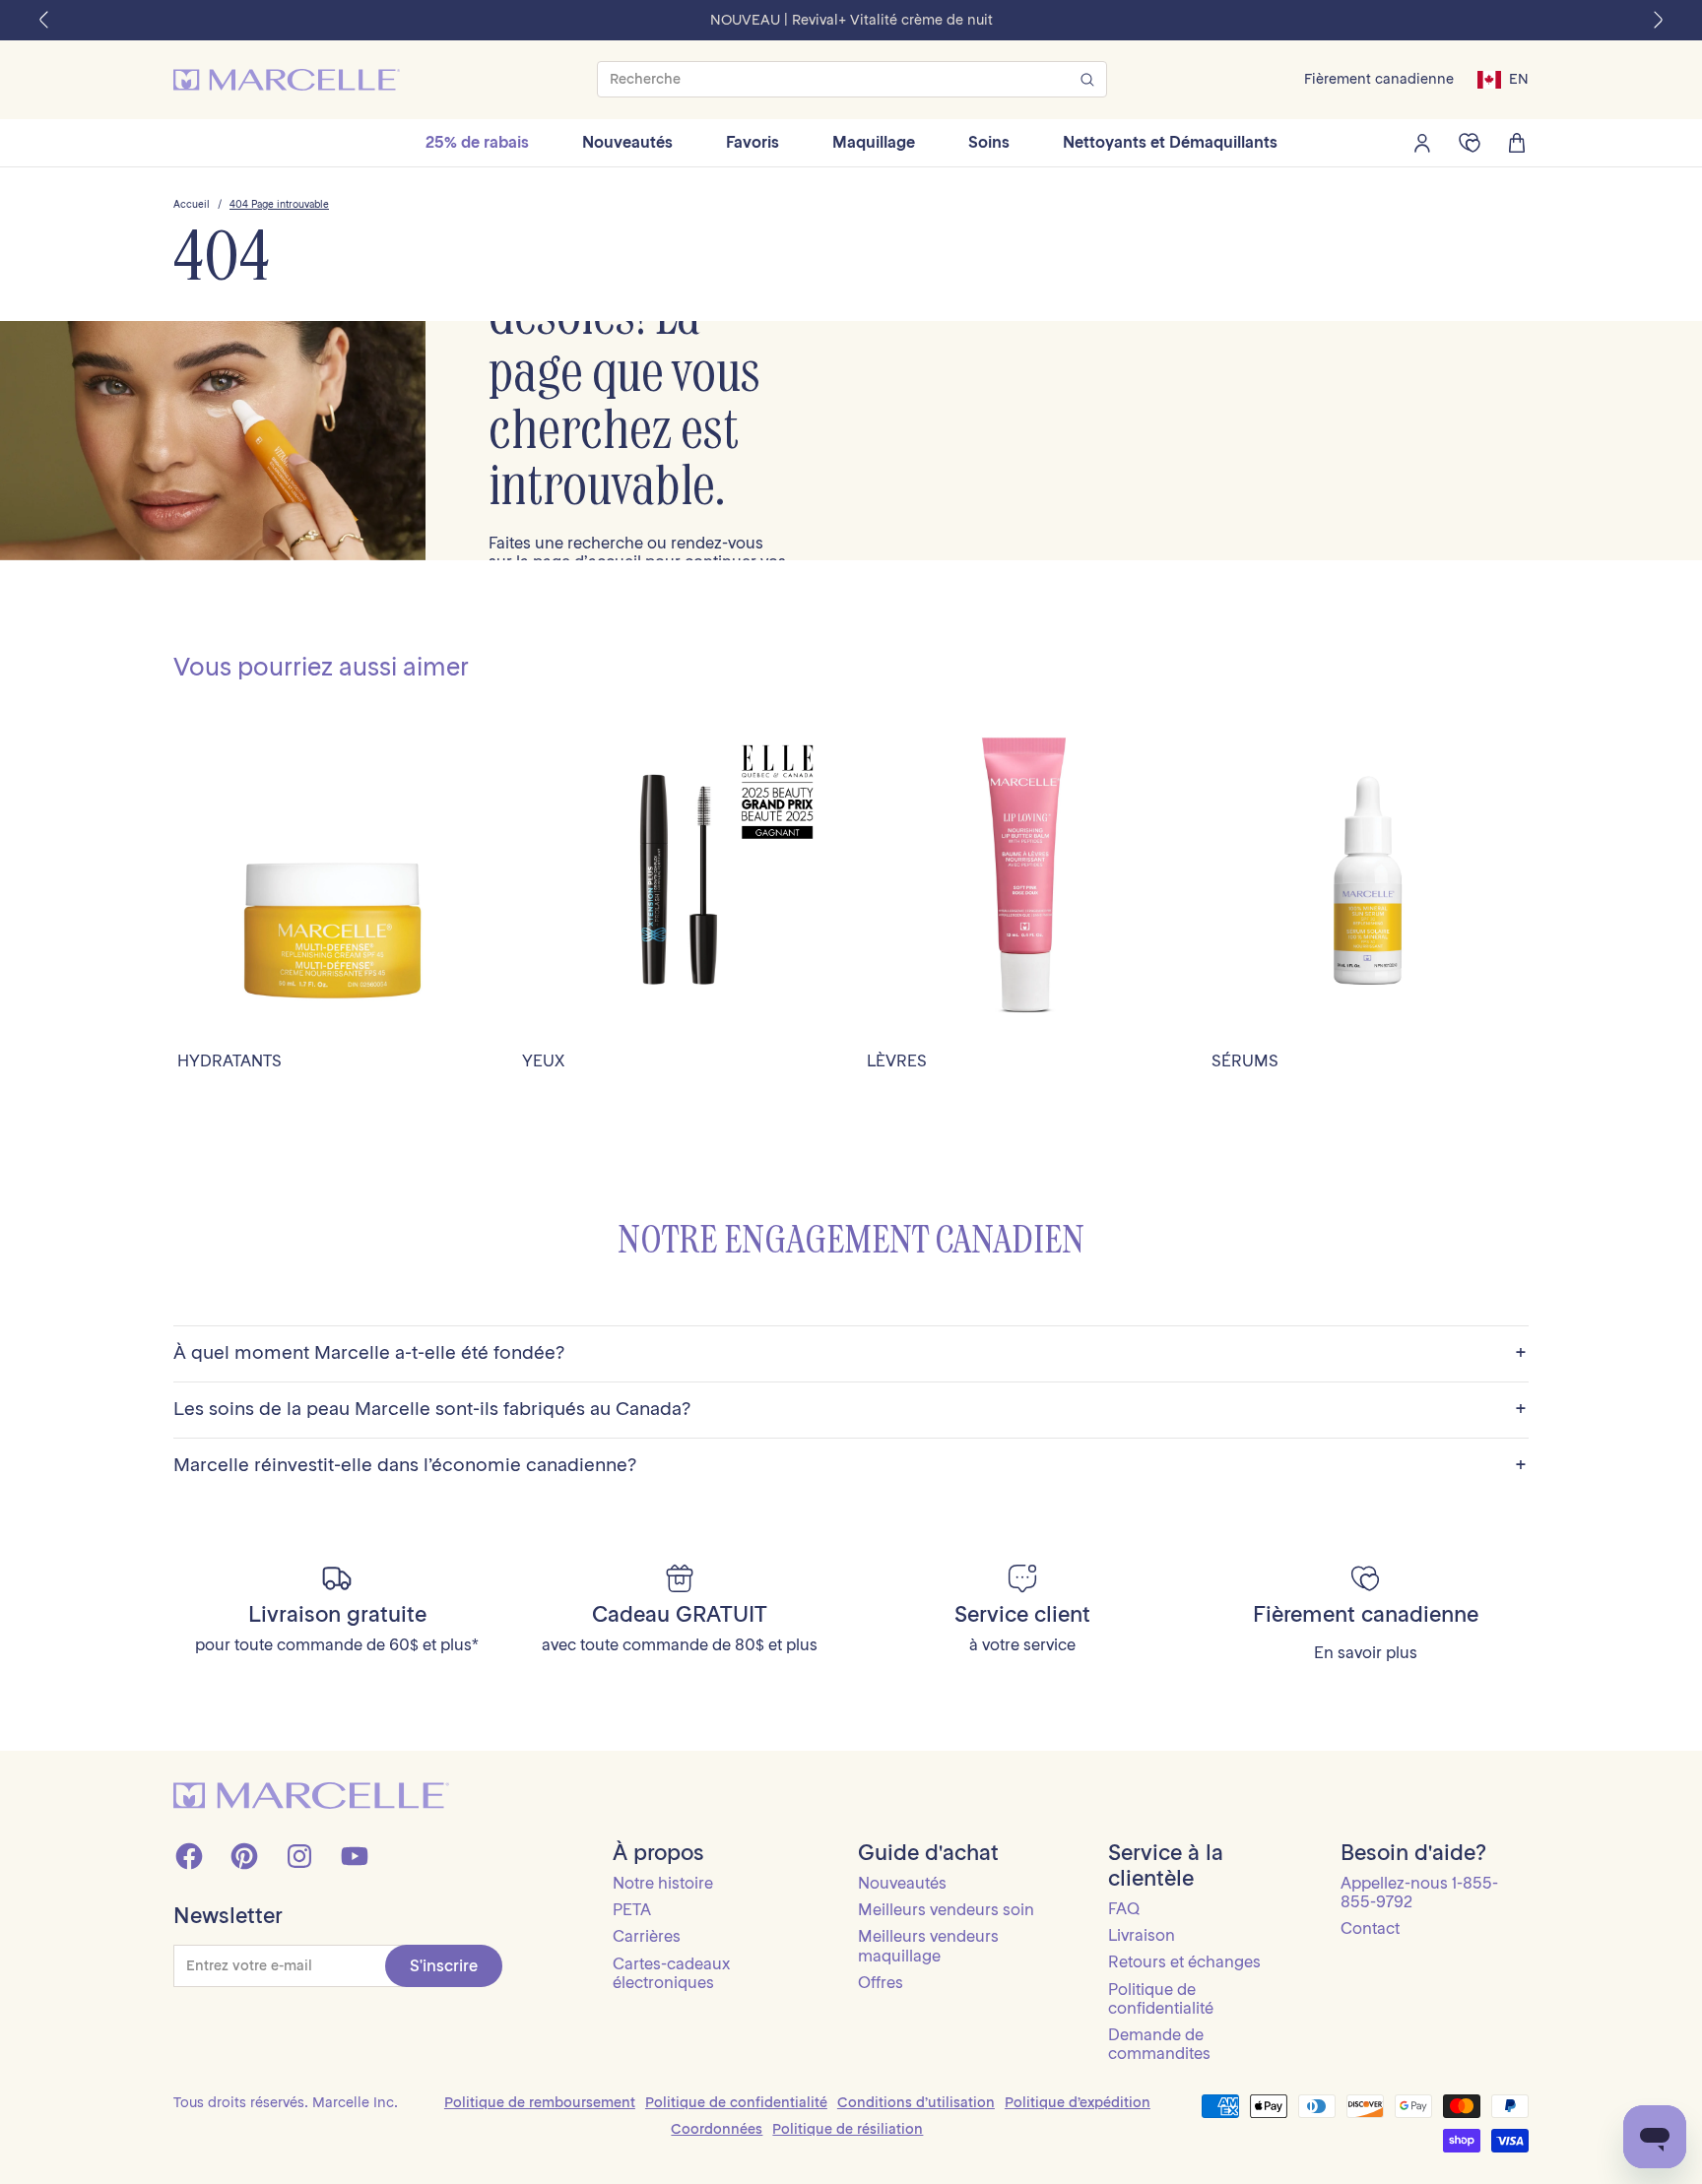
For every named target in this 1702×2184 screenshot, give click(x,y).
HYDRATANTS (229, 1061)
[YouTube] (355, 1856)
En (1519, 79)
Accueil (192, 205)
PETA (632, 1909)
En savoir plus (1366, 1653)
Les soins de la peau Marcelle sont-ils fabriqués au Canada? (850, 1410)
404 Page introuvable (279, 205)
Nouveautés (627, 142)
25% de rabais (477, 142)
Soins (989, 142)
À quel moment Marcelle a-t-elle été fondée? (850, 1353)
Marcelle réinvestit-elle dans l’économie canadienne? (850, 1466)
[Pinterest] (244, 1856)
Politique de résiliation (848, 2129)
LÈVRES (897, 1061)
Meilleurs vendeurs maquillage (928, 1945)
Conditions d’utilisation (916, 2102)
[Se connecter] (1422, 143)
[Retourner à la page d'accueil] (311, 1796)
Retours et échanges (1184, 1961)
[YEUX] (679, 879)
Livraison (1142, 1935)
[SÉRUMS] (1368, 879)
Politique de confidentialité (1161, 1998)
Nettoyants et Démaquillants (1170, 142)
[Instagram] (299, 1856)
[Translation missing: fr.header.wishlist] (1470, 143)
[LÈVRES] (1023, 879)
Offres (881, 1982)
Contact (1370, 1928)
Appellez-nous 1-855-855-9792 (1419, 1892)
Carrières (647, 1936)
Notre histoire (663, 1883)
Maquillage (874, 142)
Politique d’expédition (1078, 2102)
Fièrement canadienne (1379, 79)
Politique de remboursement (540, 2102)
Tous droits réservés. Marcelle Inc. (286, 2102)
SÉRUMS (1245, 1061)
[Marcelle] (287, 80)
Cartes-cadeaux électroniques (671, 1973)
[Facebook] (189, 1856)
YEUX (543, 1061)
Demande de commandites (1159, 2044)
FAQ (1124, 1908)
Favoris (753, 142)
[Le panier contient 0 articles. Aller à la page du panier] (1517, 143)
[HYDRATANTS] (334, 879)
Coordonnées (717, 2129)
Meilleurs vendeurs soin (946, 1909)
